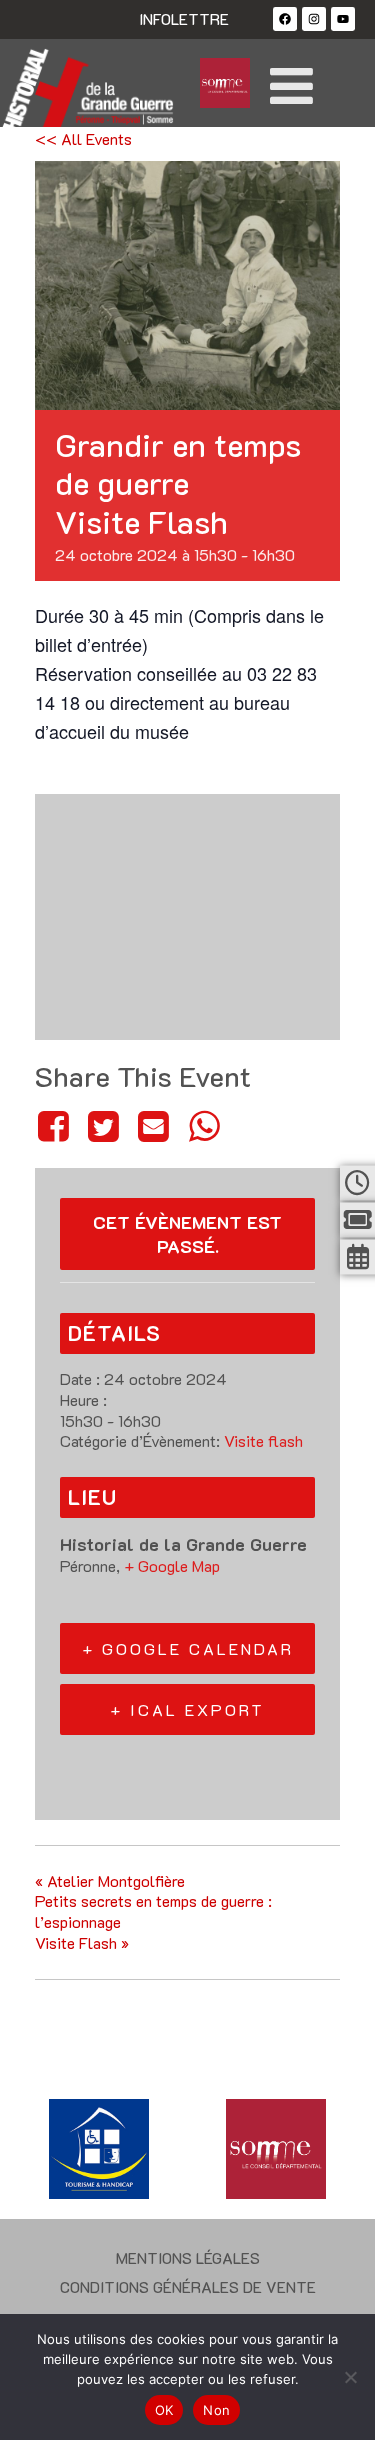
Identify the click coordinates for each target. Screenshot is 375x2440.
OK (164, 2410)
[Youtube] (343, 19)
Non (216, 2410)
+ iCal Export (187, 1709)
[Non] (350, 2377)
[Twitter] (103, 1125)
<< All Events (83, 138)
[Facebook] (285, 19)
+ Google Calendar (188, 1648)
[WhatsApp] (204, 1125)
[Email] (154, 1125)
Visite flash (263, 1440)
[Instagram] (314, 19)
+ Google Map (172, 1565)
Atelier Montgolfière (110, 1880)
